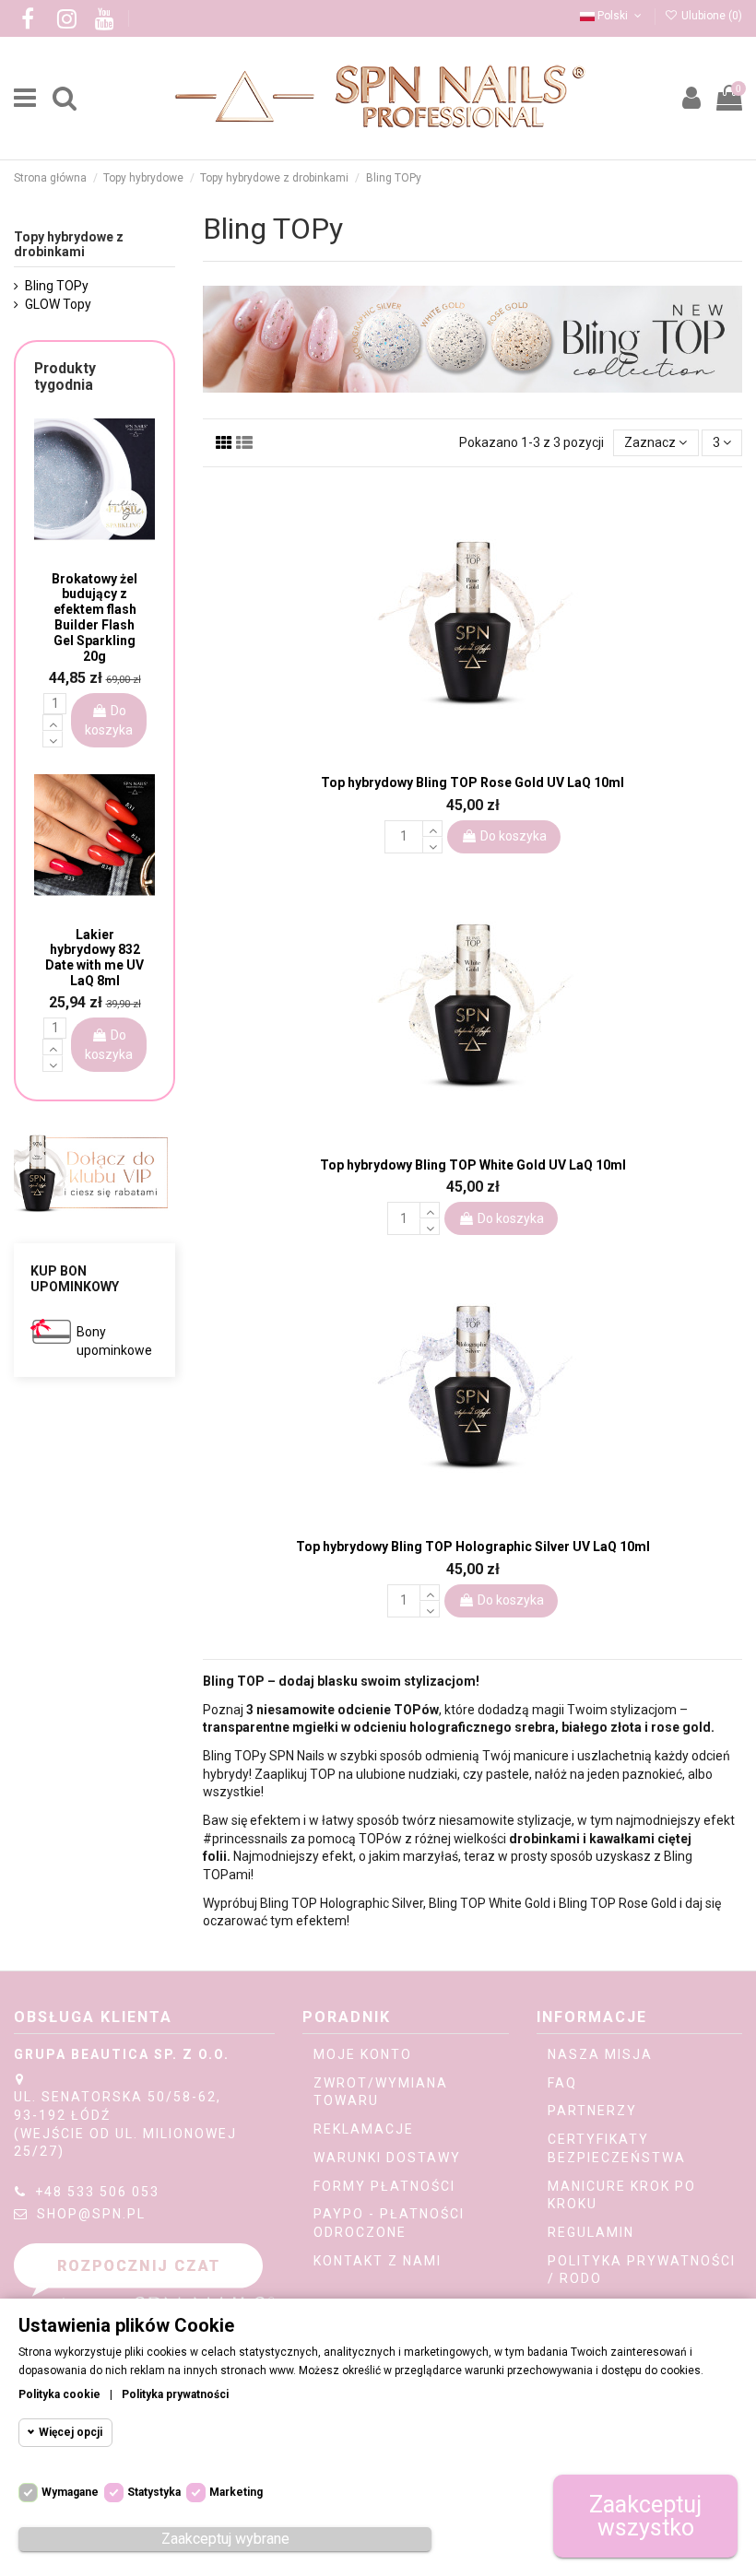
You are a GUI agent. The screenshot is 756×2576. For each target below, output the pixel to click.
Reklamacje (364, 2129)
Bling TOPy (57, 286)
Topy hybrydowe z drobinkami (69, 245)
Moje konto (363, 2054)
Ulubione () (710, 16)
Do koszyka (514, 836)
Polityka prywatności (175, 2394)
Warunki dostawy (387, 2158)
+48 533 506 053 (97, 2192)
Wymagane (70, 2492)
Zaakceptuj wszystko (645, 2516)
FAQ (562, 2083)
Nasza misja (600, 2054)
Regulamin (591, 2232)
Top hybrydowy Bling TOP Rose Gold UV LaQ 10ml (472, 782)
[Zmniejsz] (432, 845)
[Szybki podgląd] (486, 757)
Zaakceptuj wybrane (225, 2539)
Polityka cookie (59, 2394)
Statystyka (154, 2492)
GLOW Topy (58, 304)
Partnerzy (592, 2111)
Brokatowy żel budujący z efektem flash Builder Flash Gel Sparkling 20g (94, 618)
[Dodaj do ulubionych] (459, 755)
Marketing (236, 2492)
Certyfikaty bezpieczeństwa (617, 2148)
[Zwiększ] (432, 829)
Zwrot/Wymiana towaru (381, 2092)
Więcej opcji (71, 2432)
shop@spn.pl (91, 2214)
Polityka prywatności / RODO (642, 2270)
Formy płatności (384, 2186)
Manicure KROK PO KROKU (622, 2195)
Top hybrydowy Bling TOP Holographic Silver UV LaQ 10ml (473, 1547)
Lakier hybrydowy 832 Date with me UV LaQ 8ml (94, 958)
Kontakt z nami (378, 2261)
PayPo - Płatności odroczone (389, 2223)
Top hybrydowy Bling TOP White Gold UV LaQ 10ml (473, 1165)
